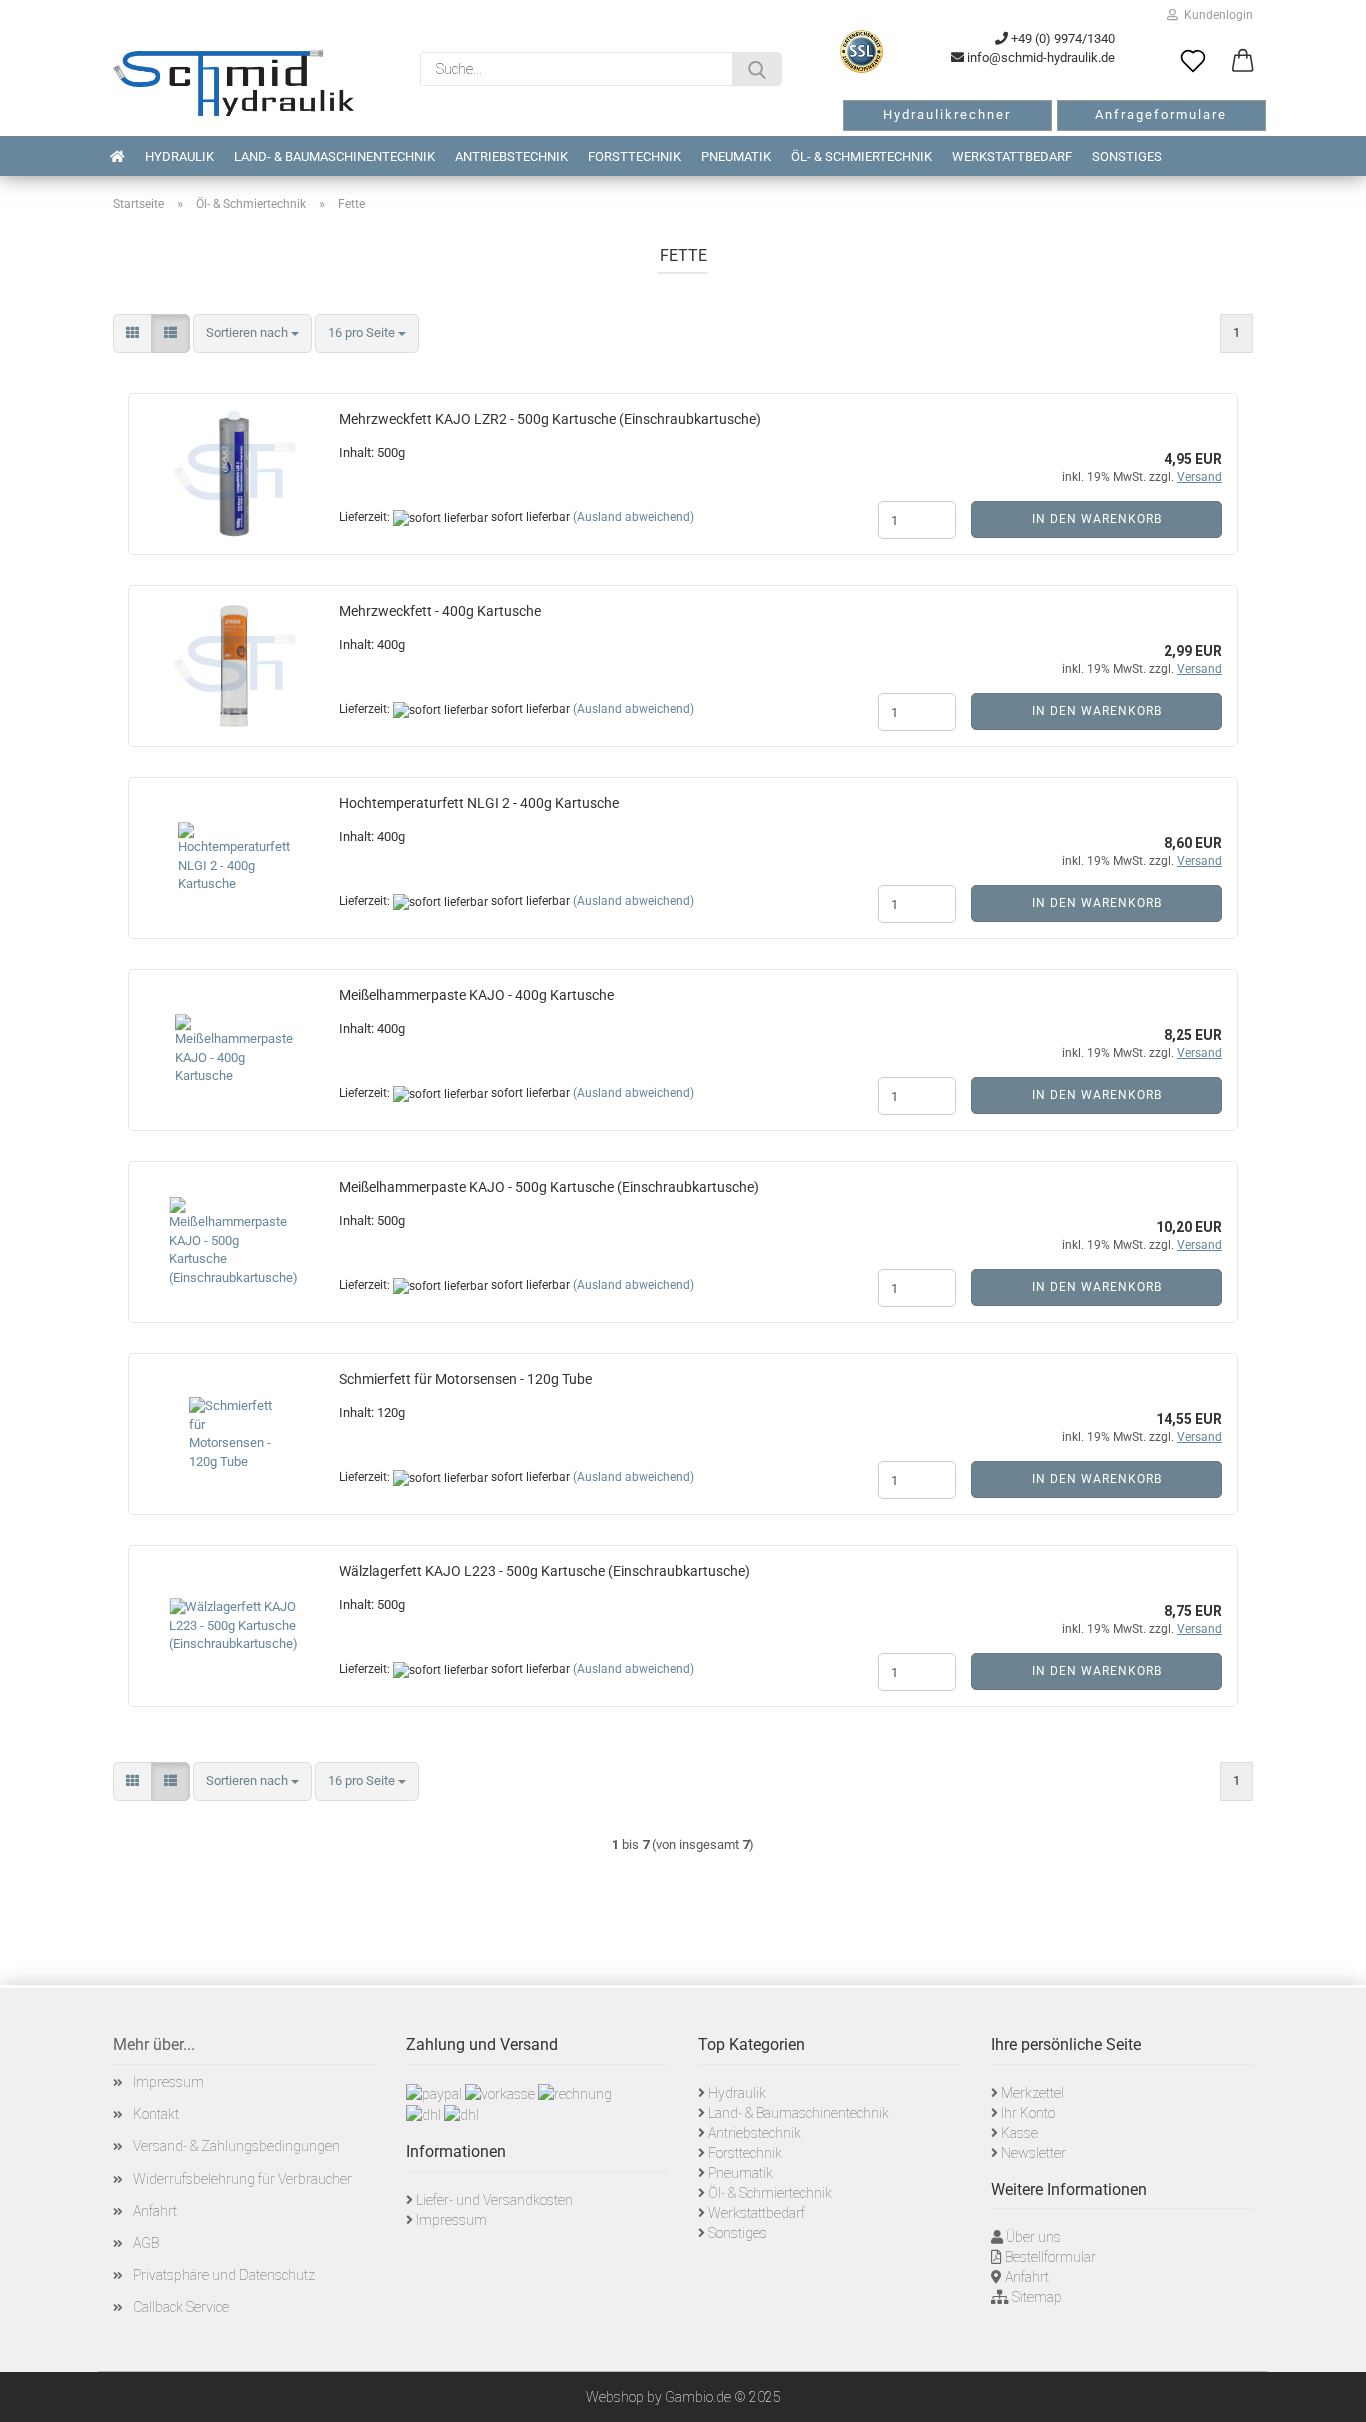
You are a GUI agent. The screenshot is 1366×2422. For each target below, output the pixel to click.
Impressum (168, 2082)
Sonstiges (1127, 156)
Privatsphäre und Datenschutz (224, 2275)
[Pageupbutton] (1326, 2392)
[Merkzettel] (1193, 62)
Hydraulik (179, 156)
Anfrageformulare (1161, 114)
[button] (1243, 62)
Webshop (615, 2397)
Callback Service (181, 2307)
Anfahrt (155, 2211)
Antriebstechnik (511, 156)
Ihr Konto (1028, 2113)
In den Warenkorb (1097, 519)
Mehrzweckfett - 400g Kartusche (440, 611)
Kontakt (156, 2114)
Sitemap (1037, 2297)
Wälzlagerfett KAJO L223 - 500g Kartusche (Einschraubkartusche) (544, 1571)
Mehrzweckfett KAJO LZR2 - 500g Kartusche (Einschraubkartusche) (550, 419)
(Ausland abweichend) (633, 517)
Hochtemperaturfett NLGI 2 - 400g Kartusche (479, 803)
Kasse (1019, 2133)
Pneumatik (736, 156)
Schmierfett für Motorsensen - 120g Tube (465, 1379)
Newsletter (1033, 2153)
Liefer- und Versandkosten (494, 2200)
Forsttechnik (634, 156)
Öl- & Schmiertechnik (861, 156)
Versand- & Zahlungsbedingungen (236, 2146)
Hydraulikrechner (947, 114)
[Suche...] (757, 69)
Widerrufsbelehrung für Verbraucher (242, 2179)
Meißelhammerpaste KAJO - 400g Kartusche (476, 995)
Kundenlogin (1215, 15)
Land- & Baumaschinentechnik (334, 156)
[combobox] (252, 333)
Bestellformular (1050, 2257)
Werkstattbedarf (1012, 156)
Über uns (1033, 2237)
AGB (146, 2243)
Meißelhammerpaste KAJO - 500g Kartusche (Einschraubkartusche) (549, 1187)
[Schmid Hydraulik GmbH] (233, 83)
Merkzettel (1032, 2093)
